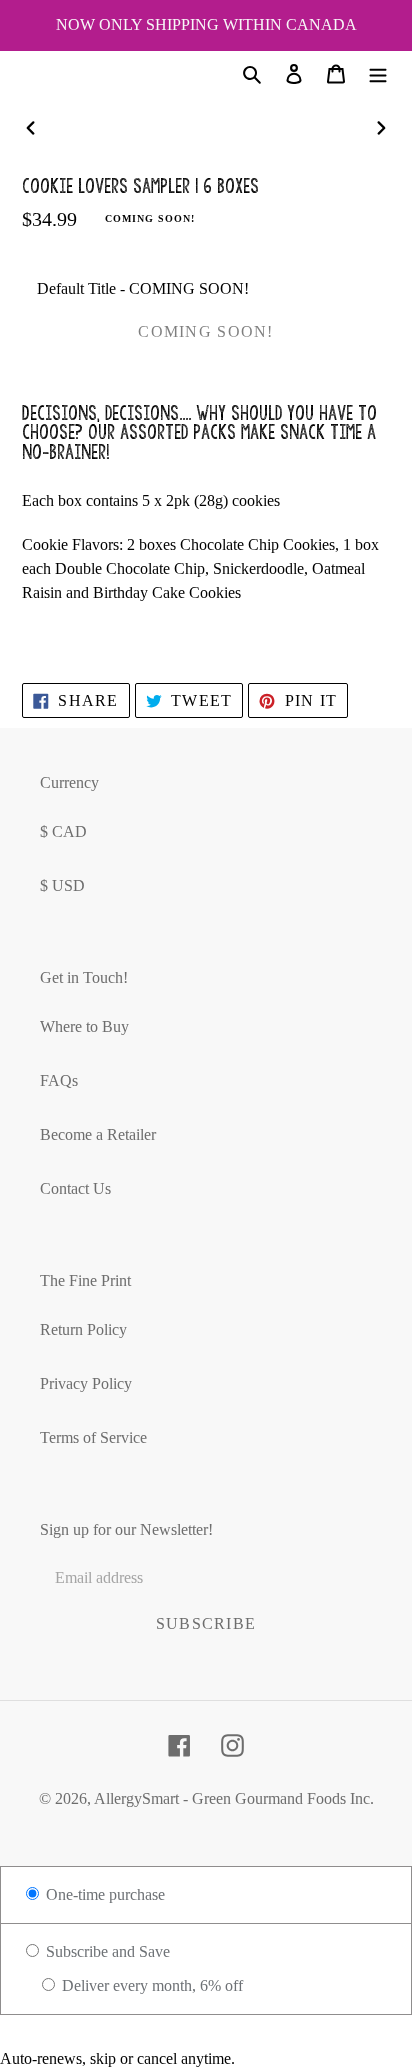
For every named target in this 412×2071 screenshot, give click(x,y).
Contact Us (75, 1188)
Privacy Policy (86, 1383)
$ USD (62, 885)
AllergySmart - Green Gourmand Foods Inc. (234, 1798)
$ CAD (63, 831)
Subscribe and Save (106, 1951)
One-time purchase (103, 1894)
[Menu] (378, 73)
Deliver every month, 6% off (150, 1985)
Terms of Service (93, 1437)
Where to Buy (84, 1026)
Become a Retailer (98, 1134)
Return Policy (83, 1329)
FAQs (59, 1080)
